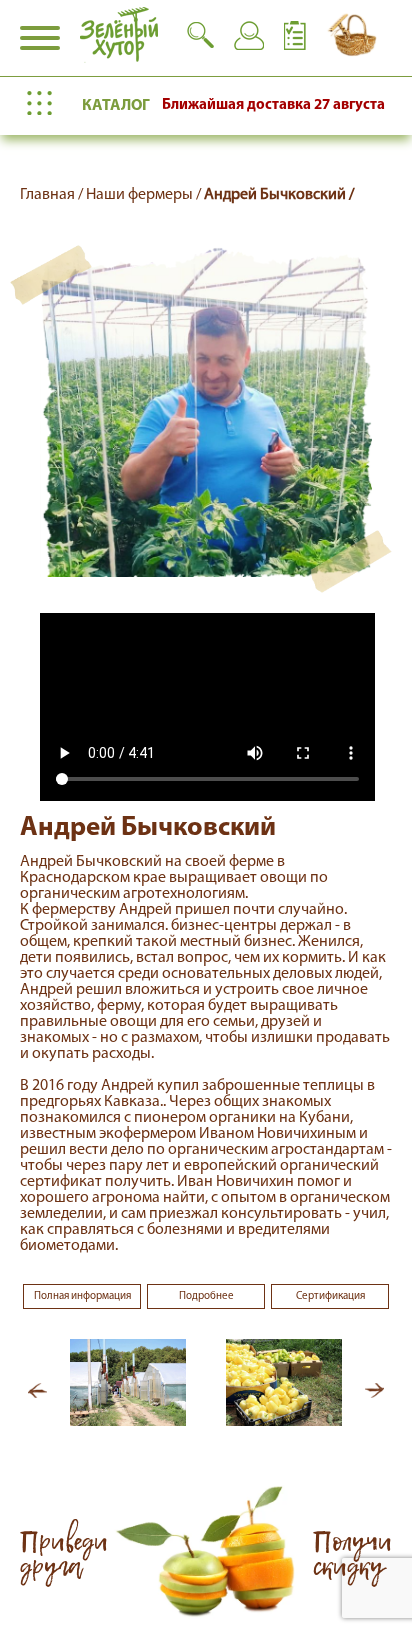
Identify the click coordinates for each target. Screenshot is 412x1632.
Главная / (53, 195)
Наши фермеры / (145, 195)
